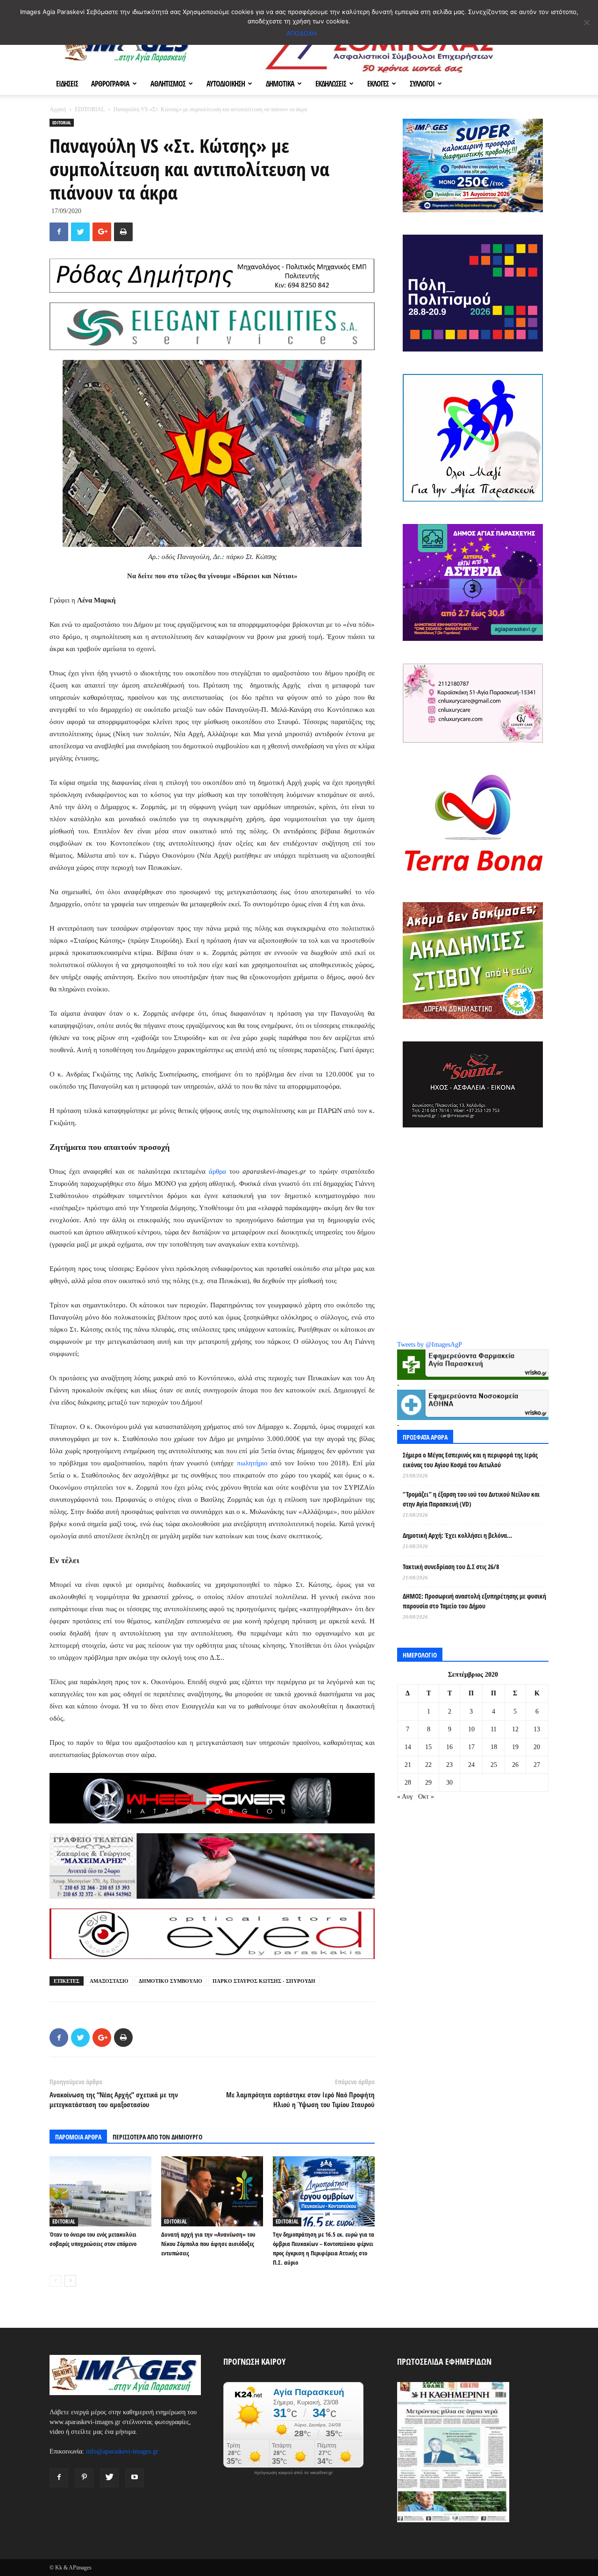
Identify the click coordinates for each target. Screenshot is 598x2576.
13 (537, 1729)
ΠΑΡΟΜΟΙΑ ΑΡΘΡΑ (78, 2137)
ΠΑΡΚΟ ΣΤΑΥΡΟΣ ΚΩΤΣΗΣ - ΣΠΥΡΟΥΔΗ (264, 1981)
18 (494, 1747)
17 (471, 1747)
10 (471, 1729)
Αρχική (58, 109)
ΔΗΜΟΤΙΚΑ (280, 84)
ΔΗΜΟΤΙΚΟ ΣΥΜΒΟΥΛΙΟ (171, 1981)
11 (494, 1729)
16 (449, 1747)
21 (408, 1765)
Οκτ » (426, 1797)
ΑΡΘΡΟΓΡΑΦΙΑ (110, 84)
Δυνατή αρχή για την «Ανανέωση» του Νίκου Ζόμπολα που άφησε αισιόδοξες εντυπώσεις (208, 2244)
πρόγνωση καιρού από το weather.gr (293, 2473)
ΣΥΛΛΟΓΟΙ (422, 84)
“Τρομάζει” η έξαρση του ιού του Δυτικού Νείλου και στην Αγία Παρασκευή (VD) (471, 1499)
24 (471, 1765)
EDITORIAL (90, 109)
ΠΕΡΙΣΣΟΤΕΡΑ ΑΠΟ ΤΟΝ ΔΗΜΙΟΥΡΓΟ (157, 2137)
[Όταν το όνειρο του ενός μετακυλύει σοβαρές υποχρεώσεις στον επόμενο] (100, 2191)
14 (408, 1747)
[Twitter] (109, 2478)
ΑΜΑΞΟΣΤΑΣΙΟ (109, 1981)
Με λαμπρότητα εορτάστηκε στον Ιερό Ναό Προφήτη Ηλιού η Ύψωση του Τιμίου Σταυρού (300, 2099)
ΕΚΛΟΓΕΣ (378, 84)
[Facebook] (59, 2478)
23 (449, 1765)
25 (494, 1765)
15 (428, 1747)
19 (515, 1747)
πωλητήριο (252, 1463)
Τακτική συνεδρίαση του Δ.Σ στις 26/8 (451, 1567)
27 (537, 1765)
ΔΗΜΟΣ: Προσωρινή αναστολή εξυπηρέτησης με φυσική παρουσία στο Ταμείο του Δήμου (474, 1601)
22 (428, 1765)
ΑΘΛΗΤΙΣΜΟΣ (168, 84)
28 (408, 1783)
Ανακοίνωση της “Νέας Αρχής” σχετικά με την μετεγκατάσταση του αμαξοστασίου (114, 2099)
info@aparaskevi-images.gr (122, 2451)
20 (537, 1747)
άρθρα (219, 1171)
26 (515, 1765)
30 (449, 1783)
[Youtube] (135, 2478)
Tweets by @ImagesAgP (430, 1345)
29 (428, 1783)
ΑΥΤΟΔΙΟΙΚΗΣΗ (226, 84)
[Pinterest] (84, 2478)
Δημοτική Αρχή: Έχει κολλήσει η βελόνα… (457, 1535)
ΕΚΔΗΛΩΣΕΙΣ (331, 84)
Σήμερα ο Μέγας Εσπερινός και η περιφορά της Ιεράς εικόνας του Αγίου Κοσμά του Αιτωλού (470, 1460)
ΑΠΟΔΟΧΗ (302, 33)
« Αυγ (405, 1797)
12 (515, 1729)
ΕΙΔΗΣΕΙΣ (67, 84)
